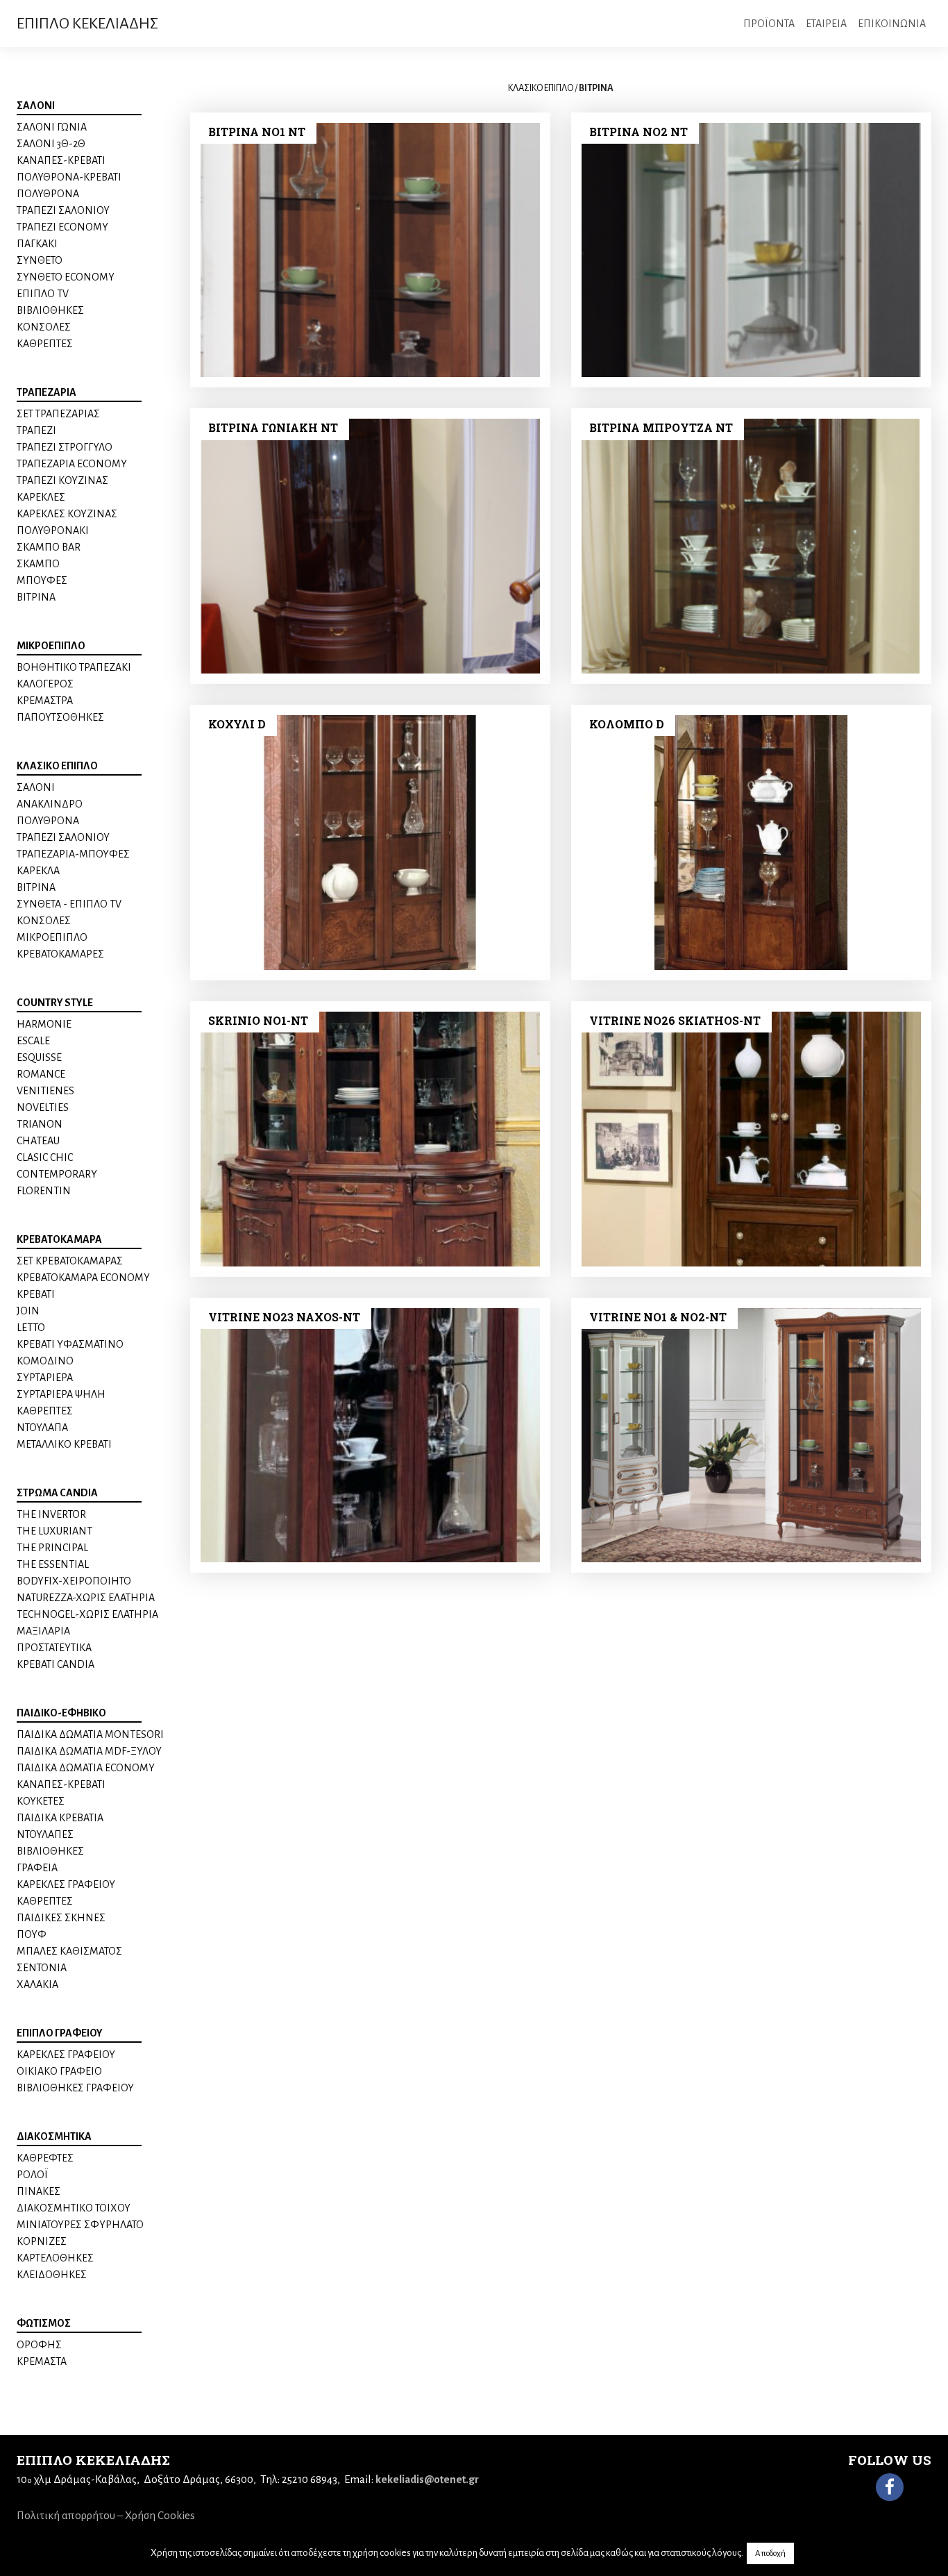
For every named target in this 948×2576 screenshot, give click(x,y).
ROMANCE (41, 1074)
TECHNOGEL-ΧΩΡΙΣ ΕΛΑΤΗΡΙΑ (87, 1614)
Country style (55, 1003)
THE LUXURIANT (54, 1531)
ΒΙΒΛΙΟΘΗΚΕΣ (50, 1851)
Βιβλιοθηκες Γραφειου (75, 2088)
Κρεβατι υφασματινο (70, 1344)
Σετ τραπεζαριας (58, 414)
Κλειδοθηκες (52, 2275)
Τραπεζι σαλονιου (63, 210)
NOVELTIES (43, 1107)
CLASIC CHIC (45, 1157)
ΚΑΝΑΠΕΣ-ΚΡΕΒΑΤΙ (61, 160)
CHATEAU (38, 1141)
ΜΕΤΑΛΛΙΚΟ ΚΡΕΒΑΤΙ (64, 1444)
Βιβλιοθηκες (50, 310)
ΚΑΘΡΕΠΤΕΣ (45, 344)
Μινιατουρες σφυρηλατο (80, 2225)
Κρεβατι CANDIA (56, 1664)
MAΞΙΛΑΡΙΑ (43, 1631)
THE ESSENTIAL (53, 1564)
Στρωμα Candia (57, 1493)
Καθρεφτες (45, 2158)
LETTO (31, 1328)
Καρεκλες (41, 497)
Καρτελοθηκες (55, 2258)
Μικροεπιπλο (51, 646)
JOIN (28, 1311)
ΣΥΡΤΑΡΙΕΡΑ (45, 1378)
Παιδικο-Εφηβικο (61, 1713)
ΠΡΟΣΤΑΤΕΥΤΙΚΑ (54, 1648)
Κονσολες (44, 327)
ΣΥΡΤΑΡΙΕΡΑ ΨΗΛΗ (61, 1394)
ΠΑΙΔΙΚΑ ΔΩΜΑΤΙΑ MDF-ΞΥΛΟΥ (89, 1751)
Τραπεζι (36, 430)
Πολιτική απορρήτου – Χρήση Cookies (106, 2515)
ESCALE (33, 1041)
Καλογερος (45, 684)
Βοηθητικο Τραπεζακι (74, 667)
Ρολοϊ (32, 2175)
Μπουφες (42, 580)
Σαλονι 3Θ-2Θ (51, 144)
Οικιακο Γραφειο (59, 2071)
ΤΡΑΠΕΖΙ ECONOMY (62, 227)
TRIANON (40, 1124)
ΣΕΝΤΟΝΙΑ (42, 1968)
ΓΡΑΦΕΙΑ (37, 1868)
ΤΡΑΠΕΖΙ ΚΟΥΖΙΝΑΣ (62, 480)
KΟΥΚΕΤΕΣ (41, 1801)
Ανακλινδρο (50, 804)
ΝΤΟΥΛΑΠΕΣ (45, 1834)
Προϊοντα (769, 24)
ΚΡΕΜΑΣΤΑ (42, 2361)
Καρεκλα (38, 871)
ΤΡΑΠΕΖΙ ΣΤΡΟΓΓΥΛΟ (65, 447)
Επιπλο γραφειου (60, 2033)
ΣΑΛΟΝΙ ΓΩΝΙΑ (52, 127)
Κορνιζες (42, 2241)
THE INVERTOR (51, 1514)
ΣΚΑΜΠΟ (38, 564)
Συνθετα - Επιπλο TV (69, 904)
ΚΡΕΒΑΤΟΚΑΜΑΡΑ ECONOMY (83, 1278)
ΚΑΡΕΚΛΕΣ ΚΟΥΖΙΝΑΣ (67, 514)
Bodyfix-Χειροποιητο (74, 1581)
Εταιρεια (826, 24)
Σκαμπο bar (49, 547)
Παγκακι (37, 244)
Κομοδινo (45, 1361)
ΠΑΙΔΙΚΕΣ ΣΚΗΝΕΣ (61, 1918)
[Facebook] (890, 2487)
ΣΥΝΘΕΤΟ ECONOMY (66, 277)
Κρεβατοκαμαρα (59, 1239)
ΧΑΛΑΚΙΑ (37, 1984)
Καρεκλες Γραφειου (66, 2055)
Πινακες (39, 2191)
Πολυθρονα (48, 194)
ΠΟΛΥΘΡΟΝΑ (48, 821)
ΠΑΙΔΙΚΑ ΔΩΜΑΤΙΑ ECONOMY (86, 1768)
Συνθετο (40, 260)
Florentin (44, 1191)
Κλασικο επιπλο (57, 766)
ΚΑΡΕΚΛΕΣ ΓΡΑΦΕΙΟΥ (66, 1884)
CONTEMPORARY (57, 1174)
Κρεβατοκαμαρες (60, 954)
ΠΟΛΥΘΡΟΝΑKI (53, 530)
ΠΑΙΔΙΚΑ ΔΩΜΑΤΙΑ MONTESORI (90, 1734)
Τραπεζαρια (46, 392)
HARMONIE (44, 1024)
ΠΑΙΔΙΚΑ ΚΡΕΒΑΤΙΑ (60, 1818)
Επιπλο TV (43, 294)
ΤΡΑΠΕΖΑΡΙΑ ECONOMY (72, 464)
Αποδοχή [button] (770, 2553)
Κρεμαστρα (45, 701)
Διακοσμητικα (54, 2136)
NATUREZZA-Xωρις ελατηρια (86, 1598)
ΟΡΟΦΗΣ (39, 2345)
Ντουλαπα (42, 1428)
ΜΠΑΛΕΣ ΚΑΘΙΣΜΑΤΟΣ (69, 1951)
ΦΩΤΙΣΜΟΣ (44, 2323)
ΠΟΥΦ (32, 1934)
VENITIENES (45, 1091)
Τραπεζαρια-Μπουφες (73, 854)
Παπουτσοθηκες (60, 717)
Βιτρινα (36, 597)
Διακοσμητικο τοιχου (74, 2208)
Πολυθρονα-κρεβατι (69, 177)
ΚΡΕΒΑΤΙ (36, 1294)
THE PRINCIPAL (52, 1548)
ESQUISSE (39, 1057)
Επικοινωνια (892, 24)
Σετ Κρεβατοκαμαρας (70, 1261)
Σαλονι (36, 106)
